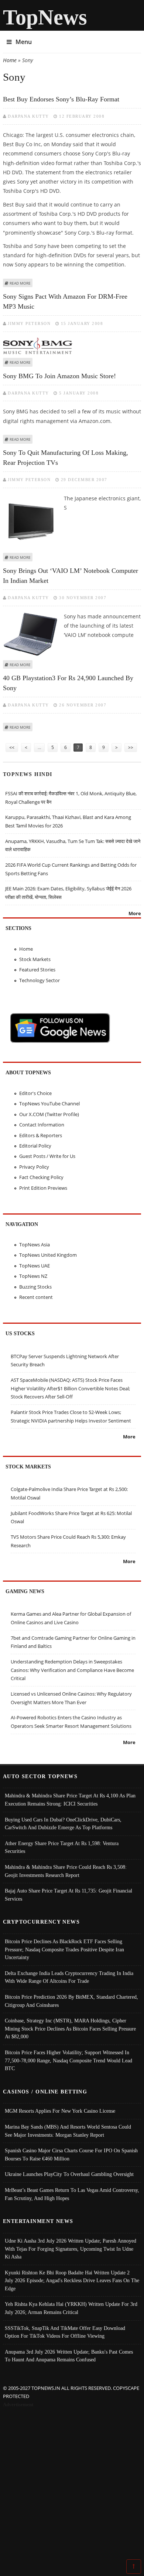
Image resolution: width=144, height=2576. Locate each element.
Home (10, 60)
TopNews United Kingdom (48, 1255)
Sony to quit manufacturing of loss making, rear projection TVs (66, 458)
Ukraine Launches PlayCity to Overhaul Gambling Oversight (69, 2174)
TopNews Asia (35, 1245)
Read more (20, 283)
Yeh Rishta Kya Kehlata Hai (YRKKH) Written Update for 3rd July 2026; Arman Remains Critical (71, 2308)
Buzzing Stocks (35, 1287)
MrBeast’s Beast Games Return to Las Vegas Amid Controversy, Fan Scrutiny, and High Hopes (72, 2194)
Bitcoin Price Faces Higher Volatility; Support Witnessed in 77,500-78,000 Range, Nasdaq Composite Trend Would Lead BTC (68, 2060)
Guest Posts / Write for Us (47, 1156)
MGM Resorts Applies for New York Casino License (60, 2111)
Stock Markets (35, 959)
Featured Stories (37, 970)
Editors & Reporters (41, 1135)
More (135, 913)
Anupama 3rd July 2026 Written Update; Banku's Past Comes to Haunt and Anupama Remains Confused (69, 2356)
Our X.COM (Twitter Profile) (49, 1114)
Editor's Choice (35, 1093)
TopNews (45, 17)
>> (131, 747)
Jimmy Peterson (29, 323)
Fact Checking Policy (41, 1177)
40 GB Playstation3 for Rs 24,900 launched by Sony (68, 683)
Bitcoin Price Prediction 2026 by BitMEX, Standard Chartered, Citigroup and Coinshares (71, 2001)
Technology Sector (40, 980)
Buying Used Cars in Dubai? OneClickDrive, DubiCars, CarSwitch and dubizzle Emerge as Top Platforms (63, 1824)
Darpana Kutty (28, 116)
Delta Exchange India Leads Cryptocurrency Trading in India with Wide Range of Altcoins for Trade (69, 1977)
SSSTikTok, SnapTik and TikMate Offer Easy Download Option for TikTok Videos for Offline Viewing (65, 2332)
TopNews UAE (35, 1266)
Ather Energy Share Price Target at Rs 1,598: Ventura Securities (62, 1847)
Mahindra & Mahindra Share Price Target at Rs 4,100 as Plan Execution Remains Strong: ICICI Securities (70, 1800)
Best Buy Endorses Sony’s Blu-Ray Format (61, 99)
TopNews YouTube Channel (49, 1104)
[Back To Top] (134, 2566)
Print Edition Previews (43, 1188)
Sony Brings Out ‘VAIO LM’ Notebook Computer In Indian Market (71, 576)
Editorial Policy (35, 1146)
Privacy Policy (34, 1167)
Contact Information (42, 1125)
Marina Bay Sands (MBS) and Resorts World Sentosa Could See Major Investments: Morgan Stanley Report (68, 2131)
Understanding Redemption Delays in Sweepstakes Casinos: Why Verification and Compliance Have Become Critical (72, 1670)
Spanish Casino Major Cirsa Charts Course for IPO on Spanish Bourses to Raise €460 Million (71, 2154)
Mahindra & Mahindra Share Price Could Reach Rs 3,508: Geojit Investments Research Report (66, 1871)
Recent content (36, 1297)
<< (12, 747)
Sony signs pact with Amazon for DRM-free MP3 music (65, 301)
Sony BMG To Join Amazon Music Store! (59, 376)
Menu (24, 42)
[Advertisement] (72, 2485)
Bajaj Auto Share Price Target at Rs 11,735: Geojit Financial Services (68, 1895)
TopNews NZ (33, 1276)
